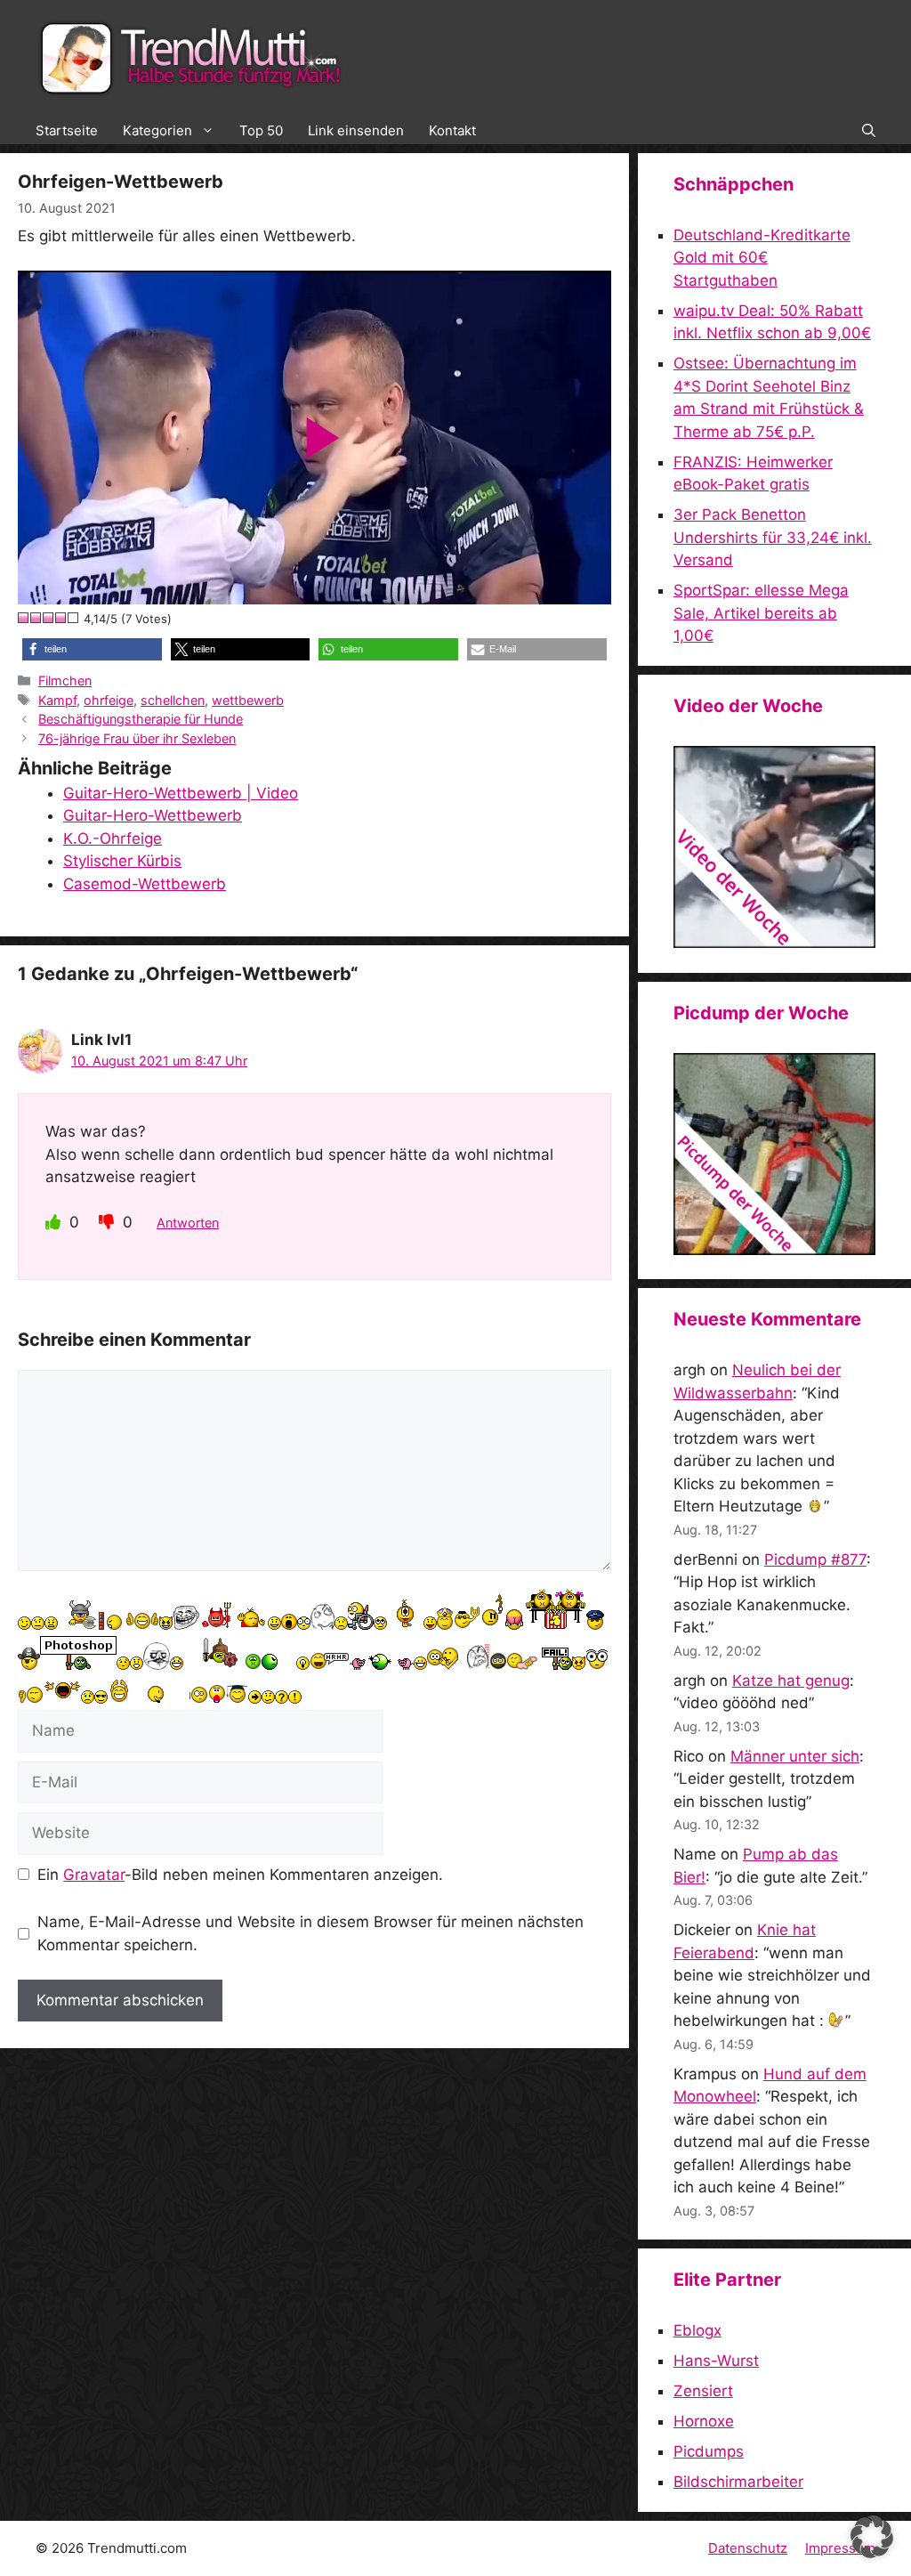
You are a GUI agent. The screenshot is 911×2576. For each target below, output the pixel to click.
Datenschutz (748, 2548)
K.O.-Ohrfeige (113, 838)
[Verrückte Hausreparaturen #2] (774, 1250)
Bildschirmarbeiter (738, 2482)
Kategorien (157, 130)
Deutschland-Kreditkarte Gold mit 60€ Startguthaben (762, 258)
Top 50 (261, 130)
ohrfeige (109, 700)
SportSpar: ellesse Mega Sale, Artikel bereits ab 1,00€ (761, 613)
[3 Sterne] (49, 618)
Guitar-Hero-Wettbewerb (153, 815)
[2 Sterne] (36, 618)
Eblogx (697, 2330)
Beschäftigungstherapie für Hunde (141, 719)
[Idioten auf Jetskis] (774, 943)
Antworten (188, 1223)
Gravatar (94, 1875)
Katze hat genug (791, 1681)
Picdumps (709, 2451)
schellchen (173, 700)
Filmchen (65, 680)
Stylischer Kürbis (122, 861)
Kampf (57, 700)
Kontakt (452, 130)
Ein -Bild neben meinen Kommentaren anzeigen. (240, 1875)
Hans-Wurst (716, 2361)
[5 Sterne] (74, 618)
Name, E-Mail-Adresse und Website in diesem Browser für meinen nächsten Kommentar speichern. (310, 1933)
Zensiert (703, 2391)
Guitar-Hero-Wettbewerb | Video (181, 793)
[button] (869, 131)
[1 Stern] (24, 618)
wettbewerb (248, 700)
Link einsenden (356, 130)
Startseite (67, 130)
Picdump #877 (815, 1559)
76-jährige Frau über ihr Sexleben (137, 738)
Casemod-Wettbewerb (145, 884)
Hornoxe (704, 2421)
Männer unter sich (795, 1756)
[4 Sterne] (61, 618)
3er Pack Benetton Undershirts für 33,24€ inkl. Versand (773, 537)
